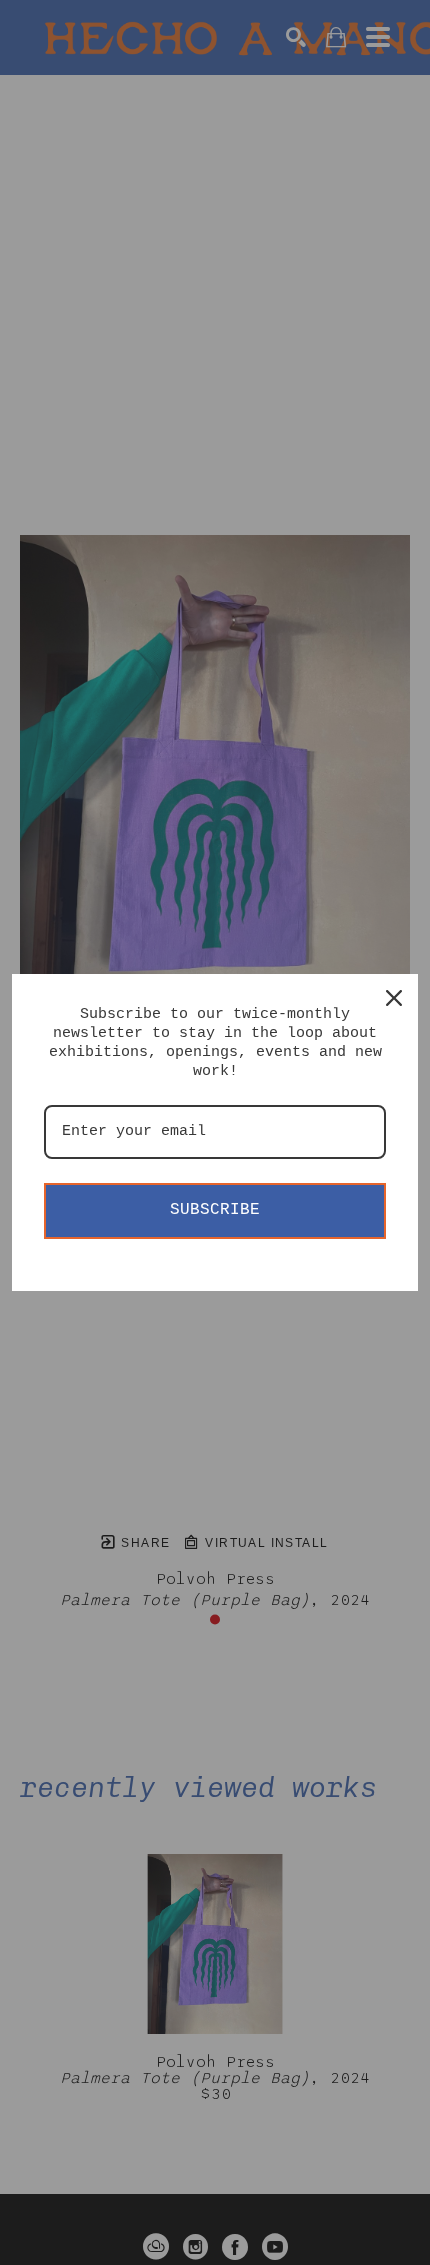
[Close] (394, 998)
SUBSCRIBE (215, 1210)
